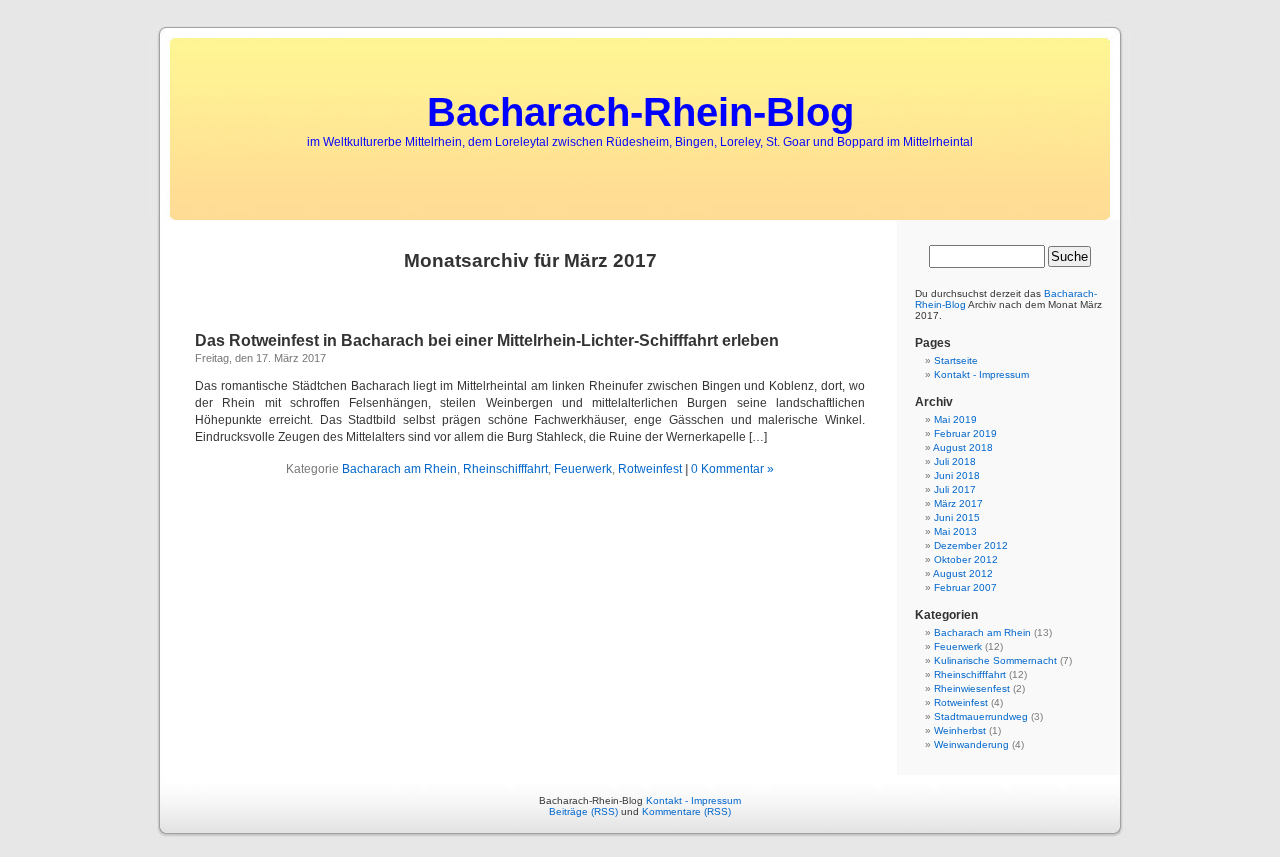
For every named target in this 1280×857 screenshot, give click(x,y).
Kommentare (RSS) (686, 811)
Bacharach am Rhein (399, 469)
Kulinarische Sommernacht (995, 660)
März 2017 (958, 503)
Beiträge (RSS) (583, 811)
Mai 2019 (955, 419)
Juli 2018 (955, 461)
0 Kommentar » (732, 469)
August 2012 (963, 573)
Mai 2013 (955, 531)
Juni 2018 (957, 475)
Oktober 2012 (966, 559)
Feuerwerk (583, 469)
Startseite (956, 360)
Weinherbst (960, 730)
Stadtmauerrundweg (981, 716)
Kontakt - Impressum (981, 374)
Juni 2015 (957, 517)
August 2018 (963, 447)
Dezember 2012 (971, 545)
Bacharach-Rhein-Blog (640, 112)
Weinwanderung (971, 744)
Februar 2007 (965, 587)
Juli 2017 (955, 489)
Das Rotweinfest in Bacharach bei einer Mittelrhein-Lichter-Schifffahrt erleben (487, 340)
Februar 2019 (965, 433)
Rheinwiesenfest (972, 688)
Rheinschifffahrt (505, 469)
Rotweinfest (650, 469)
